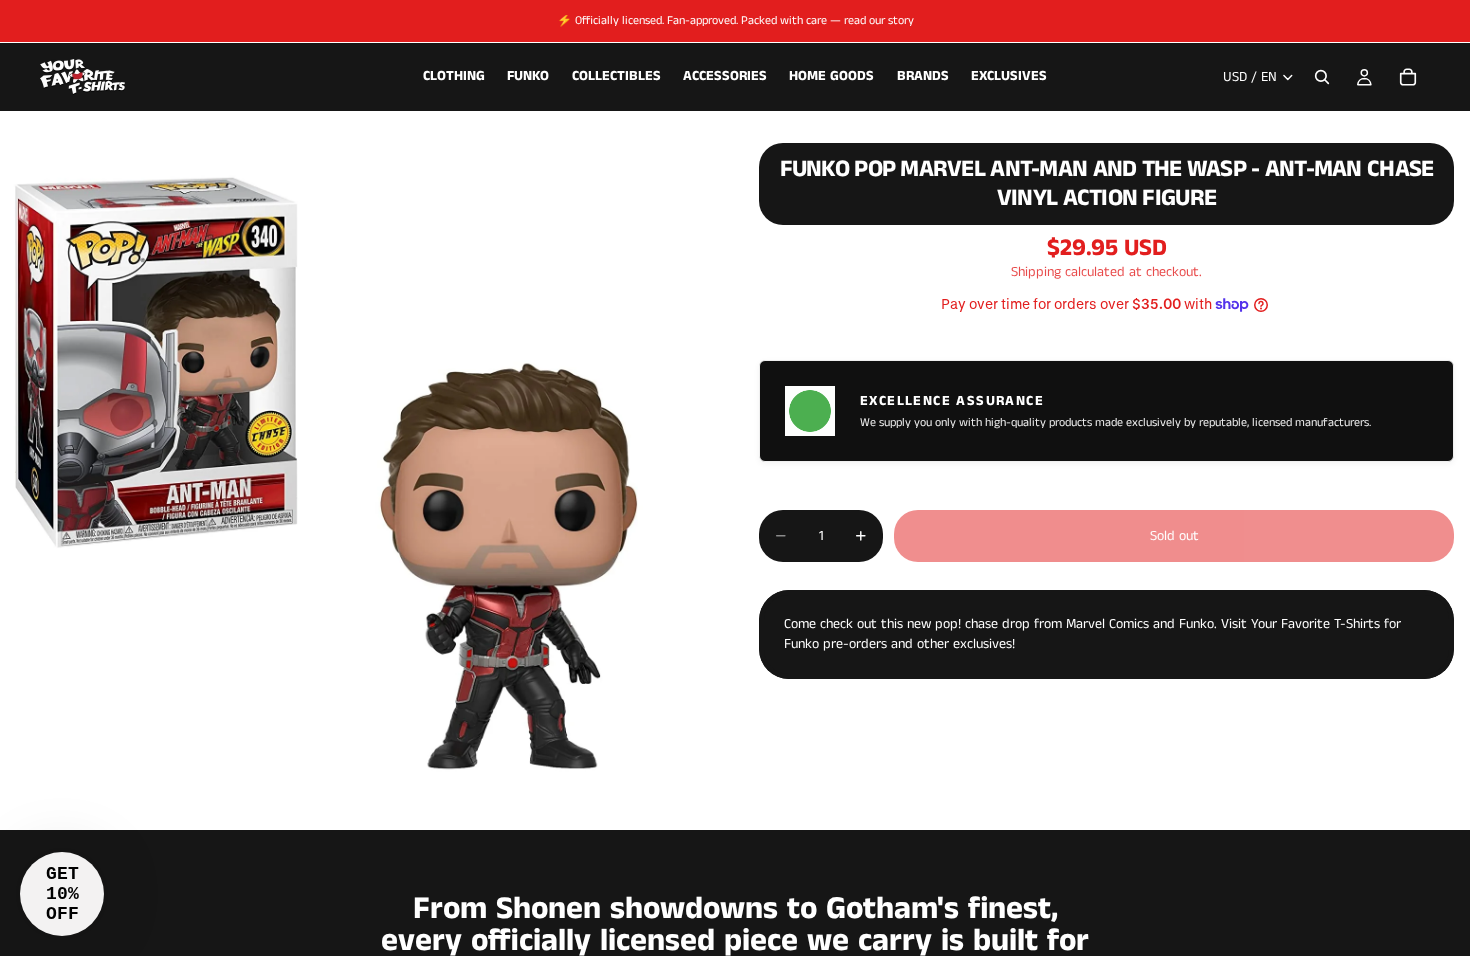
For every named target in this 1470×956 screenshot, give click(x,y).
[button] (62, 894)
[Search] (1322, 77)
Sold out (1174, 536)
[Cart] (1408, 77)
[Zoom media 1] (355, 474)
